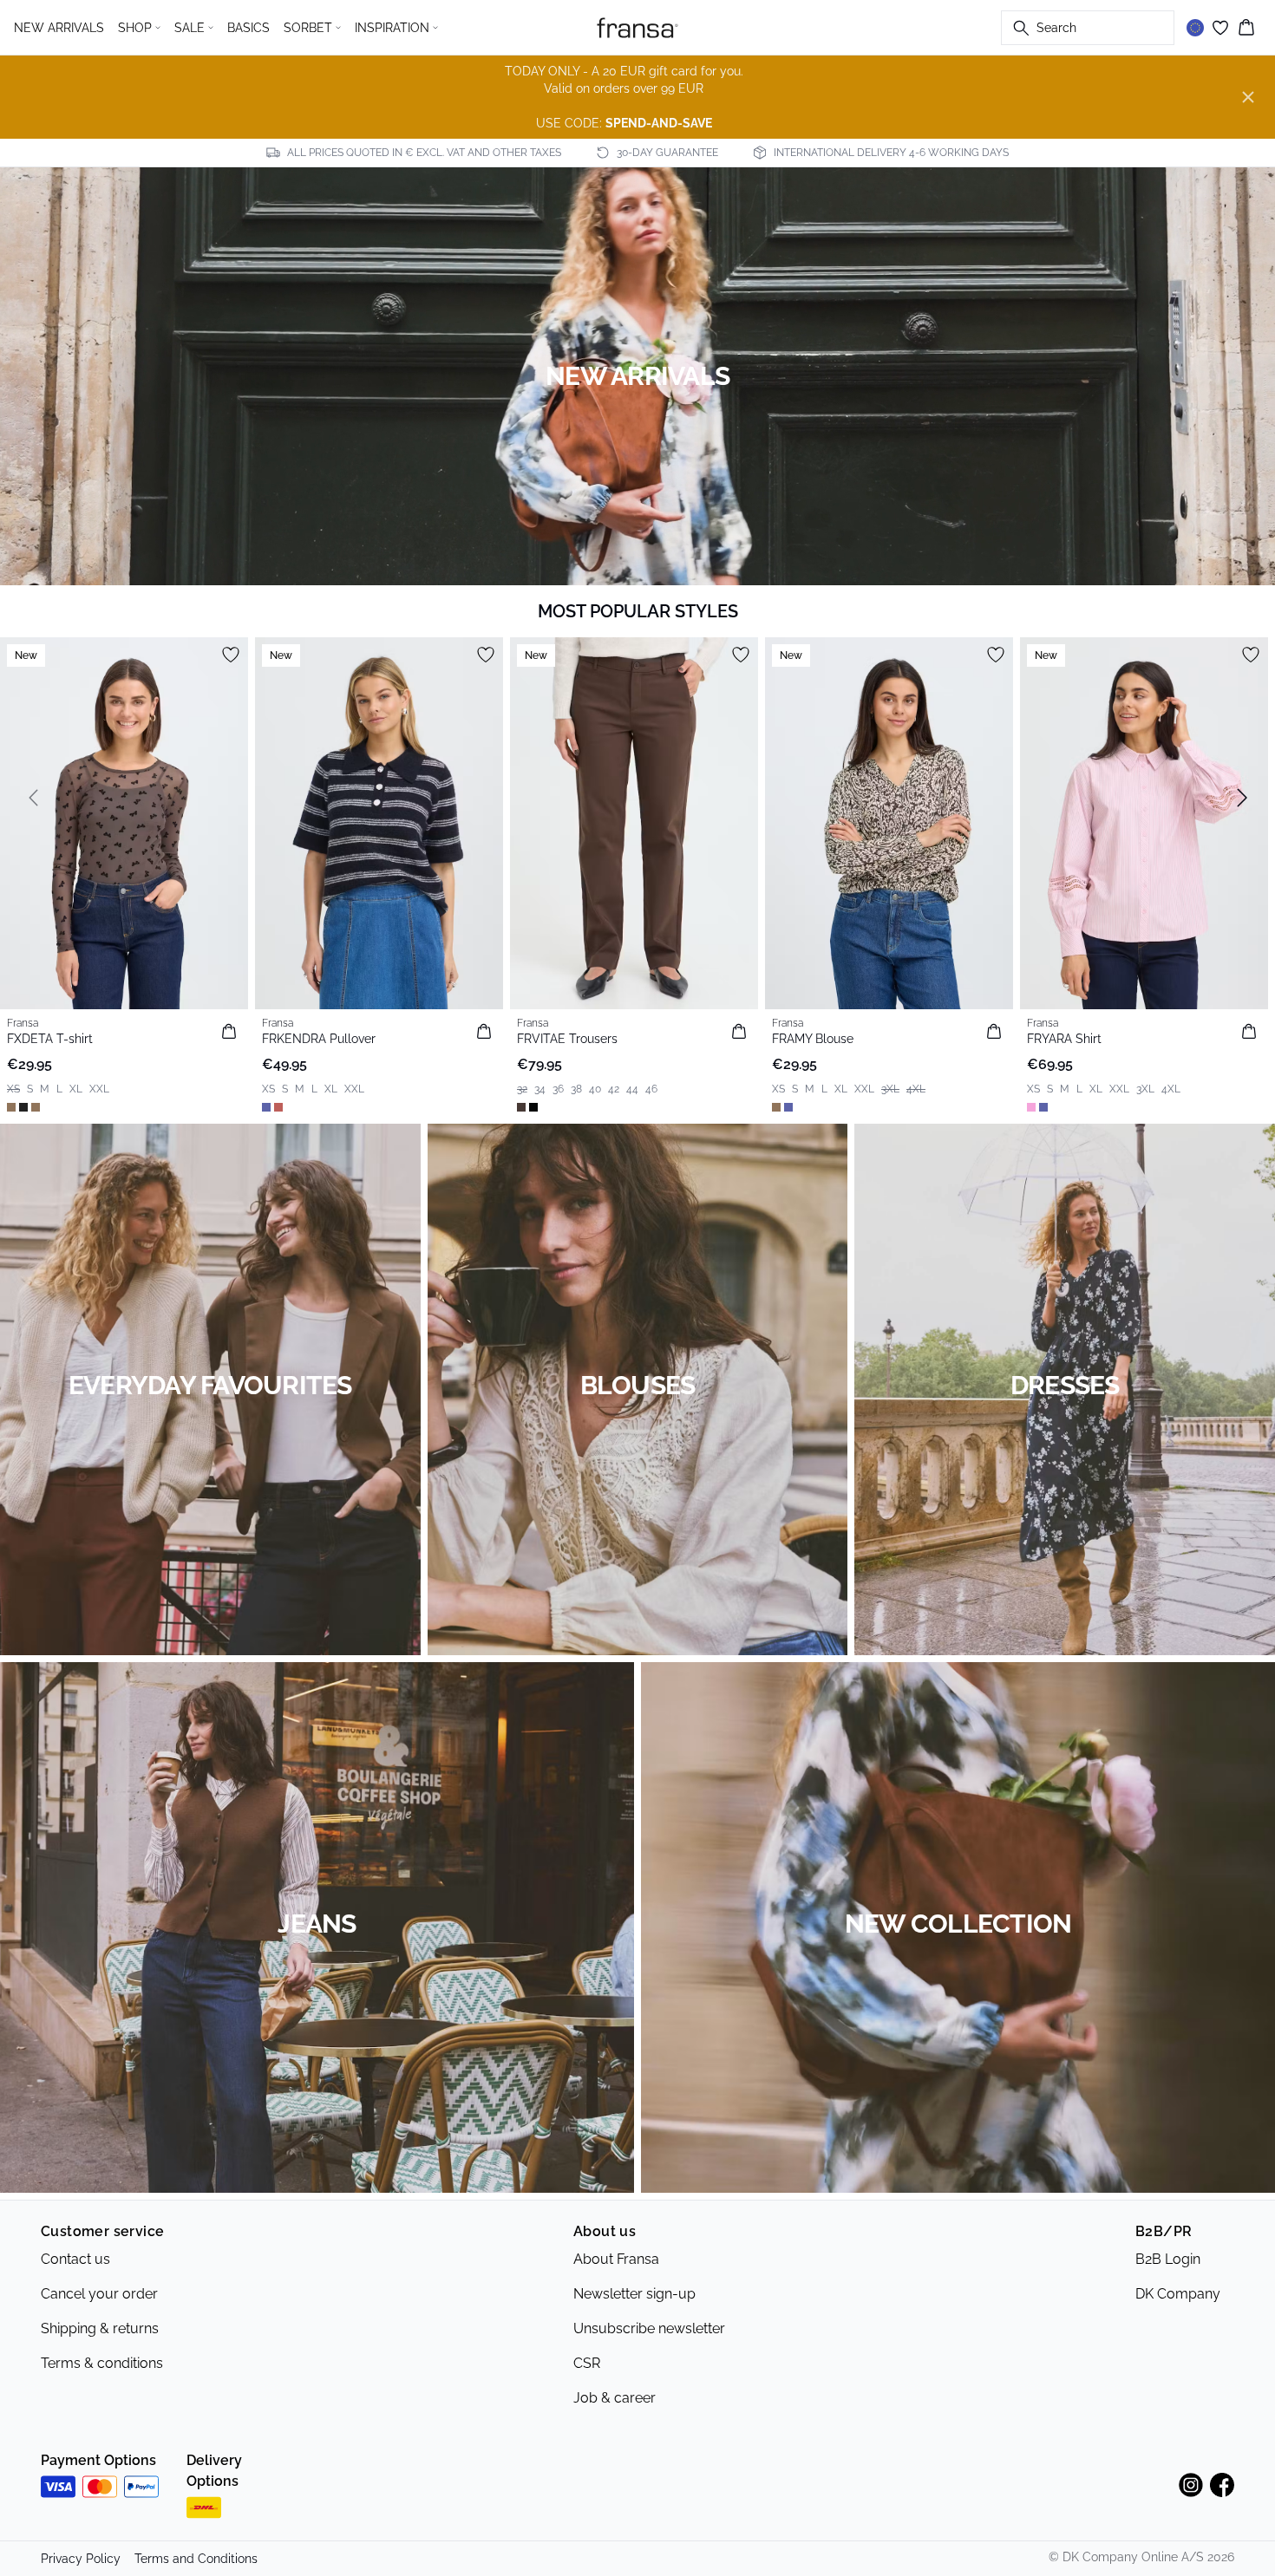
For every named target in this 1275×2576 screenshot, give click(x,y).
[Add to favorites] (231, 655)
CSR (587, 2363)
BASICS (248, 28)
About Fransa (616, 2259)
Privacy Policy (81, 2559)
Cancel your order (99, 2294)
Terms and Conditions (196, 2559)
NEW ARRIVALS (59, 28)
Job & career (615, 2398)
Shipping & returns (100, 2328)
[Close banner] (1248, 97)
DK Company (1178, 2294)
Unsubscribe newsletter (649, 2328)
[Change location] (1195, 28)
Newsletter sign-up (634, 2294)
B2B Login (1168, 2259)
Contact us (75, 2259)
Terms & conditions (102, 2363)
